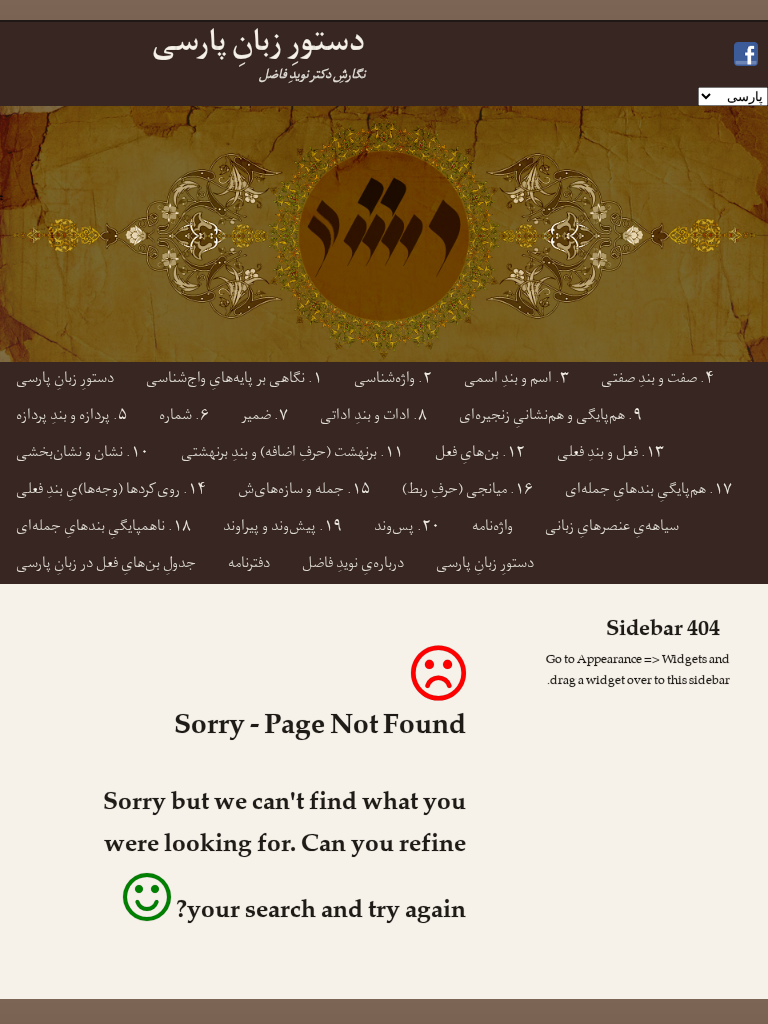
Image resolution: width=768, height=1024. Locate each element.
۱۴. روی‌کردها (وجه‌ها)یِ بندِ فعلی (111, 491)
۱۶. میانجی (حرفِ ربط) (467, 491)
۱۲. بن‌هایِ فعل (480, 454)
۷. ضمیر (264, 417)
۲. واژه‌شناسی (393, 380)
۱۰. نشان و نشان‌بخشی (82, 454)
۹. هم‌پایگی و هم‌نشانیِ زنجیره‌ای (550, 417)
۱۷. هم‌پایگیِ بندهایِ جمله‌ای (648, 491)
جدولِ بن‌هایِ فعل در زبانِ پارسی (106, 565)
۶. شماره (184, 417)
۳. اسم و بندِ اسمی (516, 380)
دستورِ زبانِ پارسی (65, 380)
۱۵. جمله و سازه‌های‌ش (304, 491)
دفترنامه (249, 565)
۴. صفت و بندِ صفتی (657, 380)
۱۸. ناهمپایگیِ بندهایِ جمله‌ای (103, 528)
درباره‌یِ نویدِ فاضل (353, 565)
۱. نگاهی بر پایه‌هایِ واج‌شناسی (234, 380)
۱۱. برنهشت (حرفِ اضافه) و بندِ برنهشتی (292, 454)
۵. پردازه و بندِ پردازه (71, 417)
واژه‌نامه (492, 528)
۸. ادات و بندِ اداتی (373, 417)
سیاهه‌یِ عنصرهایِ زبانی (612, 528)
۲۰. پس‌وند (407, 528)
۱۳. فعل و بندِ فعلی (610, 454)
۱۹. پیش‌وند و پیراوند (282, 528)
